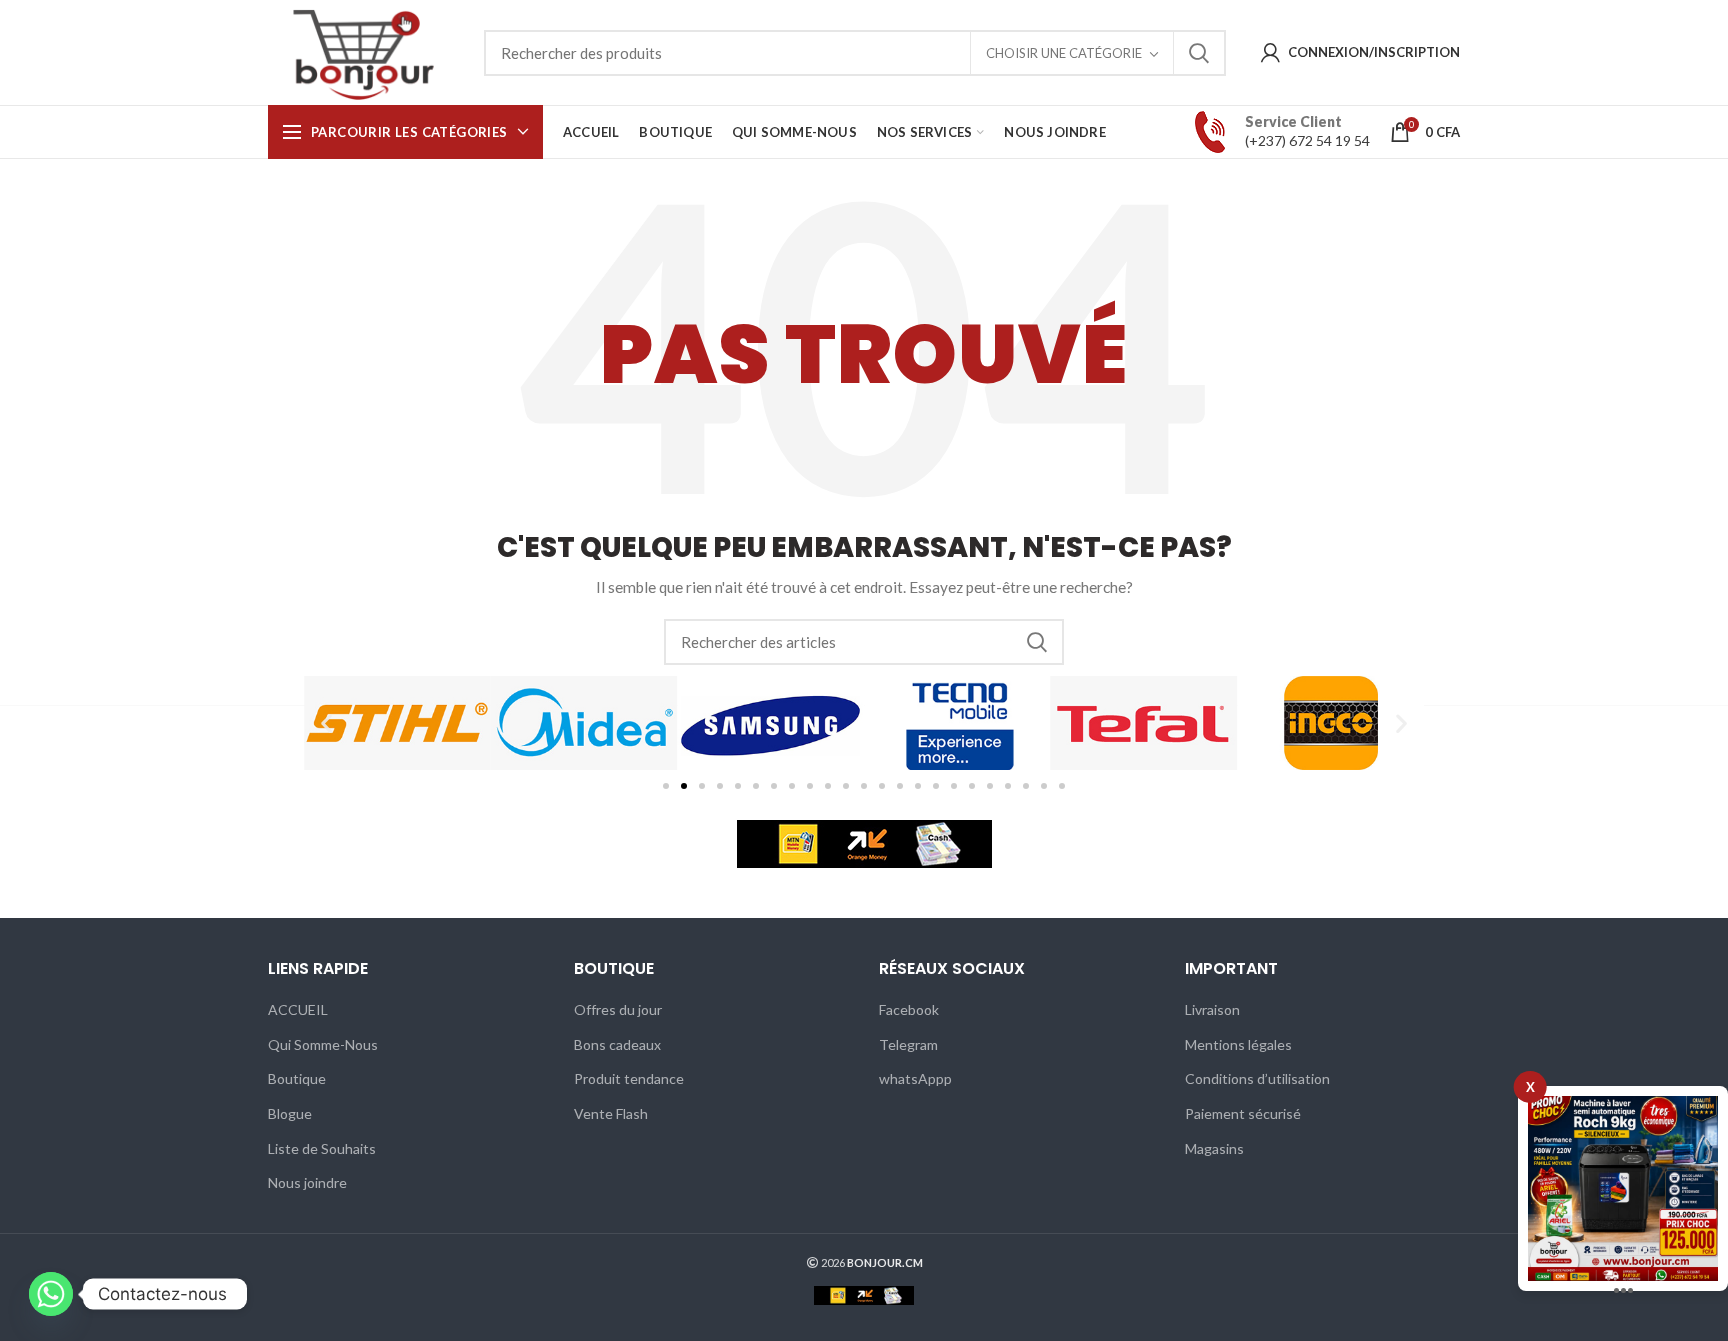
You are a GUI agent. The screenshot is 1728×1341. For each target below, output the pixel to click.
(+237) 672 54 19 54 (1307, 140)
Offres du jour (618, 1009)
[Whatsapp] (51, 1294)
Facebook (909, 1009)
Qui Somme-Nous (323, 1044)
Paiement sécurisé (1243, 1113)
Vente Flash (611, 1113)
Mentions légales (1238, 1044)
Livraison (1212, 1009)
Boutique (297, 1078)
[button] (326, 723)
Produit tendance (629, 1078)
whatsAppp (915, 1078)
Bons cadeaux (617, 1044)
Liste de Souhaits (322, 1148)
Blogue (290, 1113)
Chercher (1199, 53)
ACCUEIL (298, 1009)
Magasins (1214, 1148)
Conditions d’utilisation (1257, 1078)
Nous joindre (307, 1182)
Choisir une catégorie (1064, 53)
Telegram (908, 1044)
